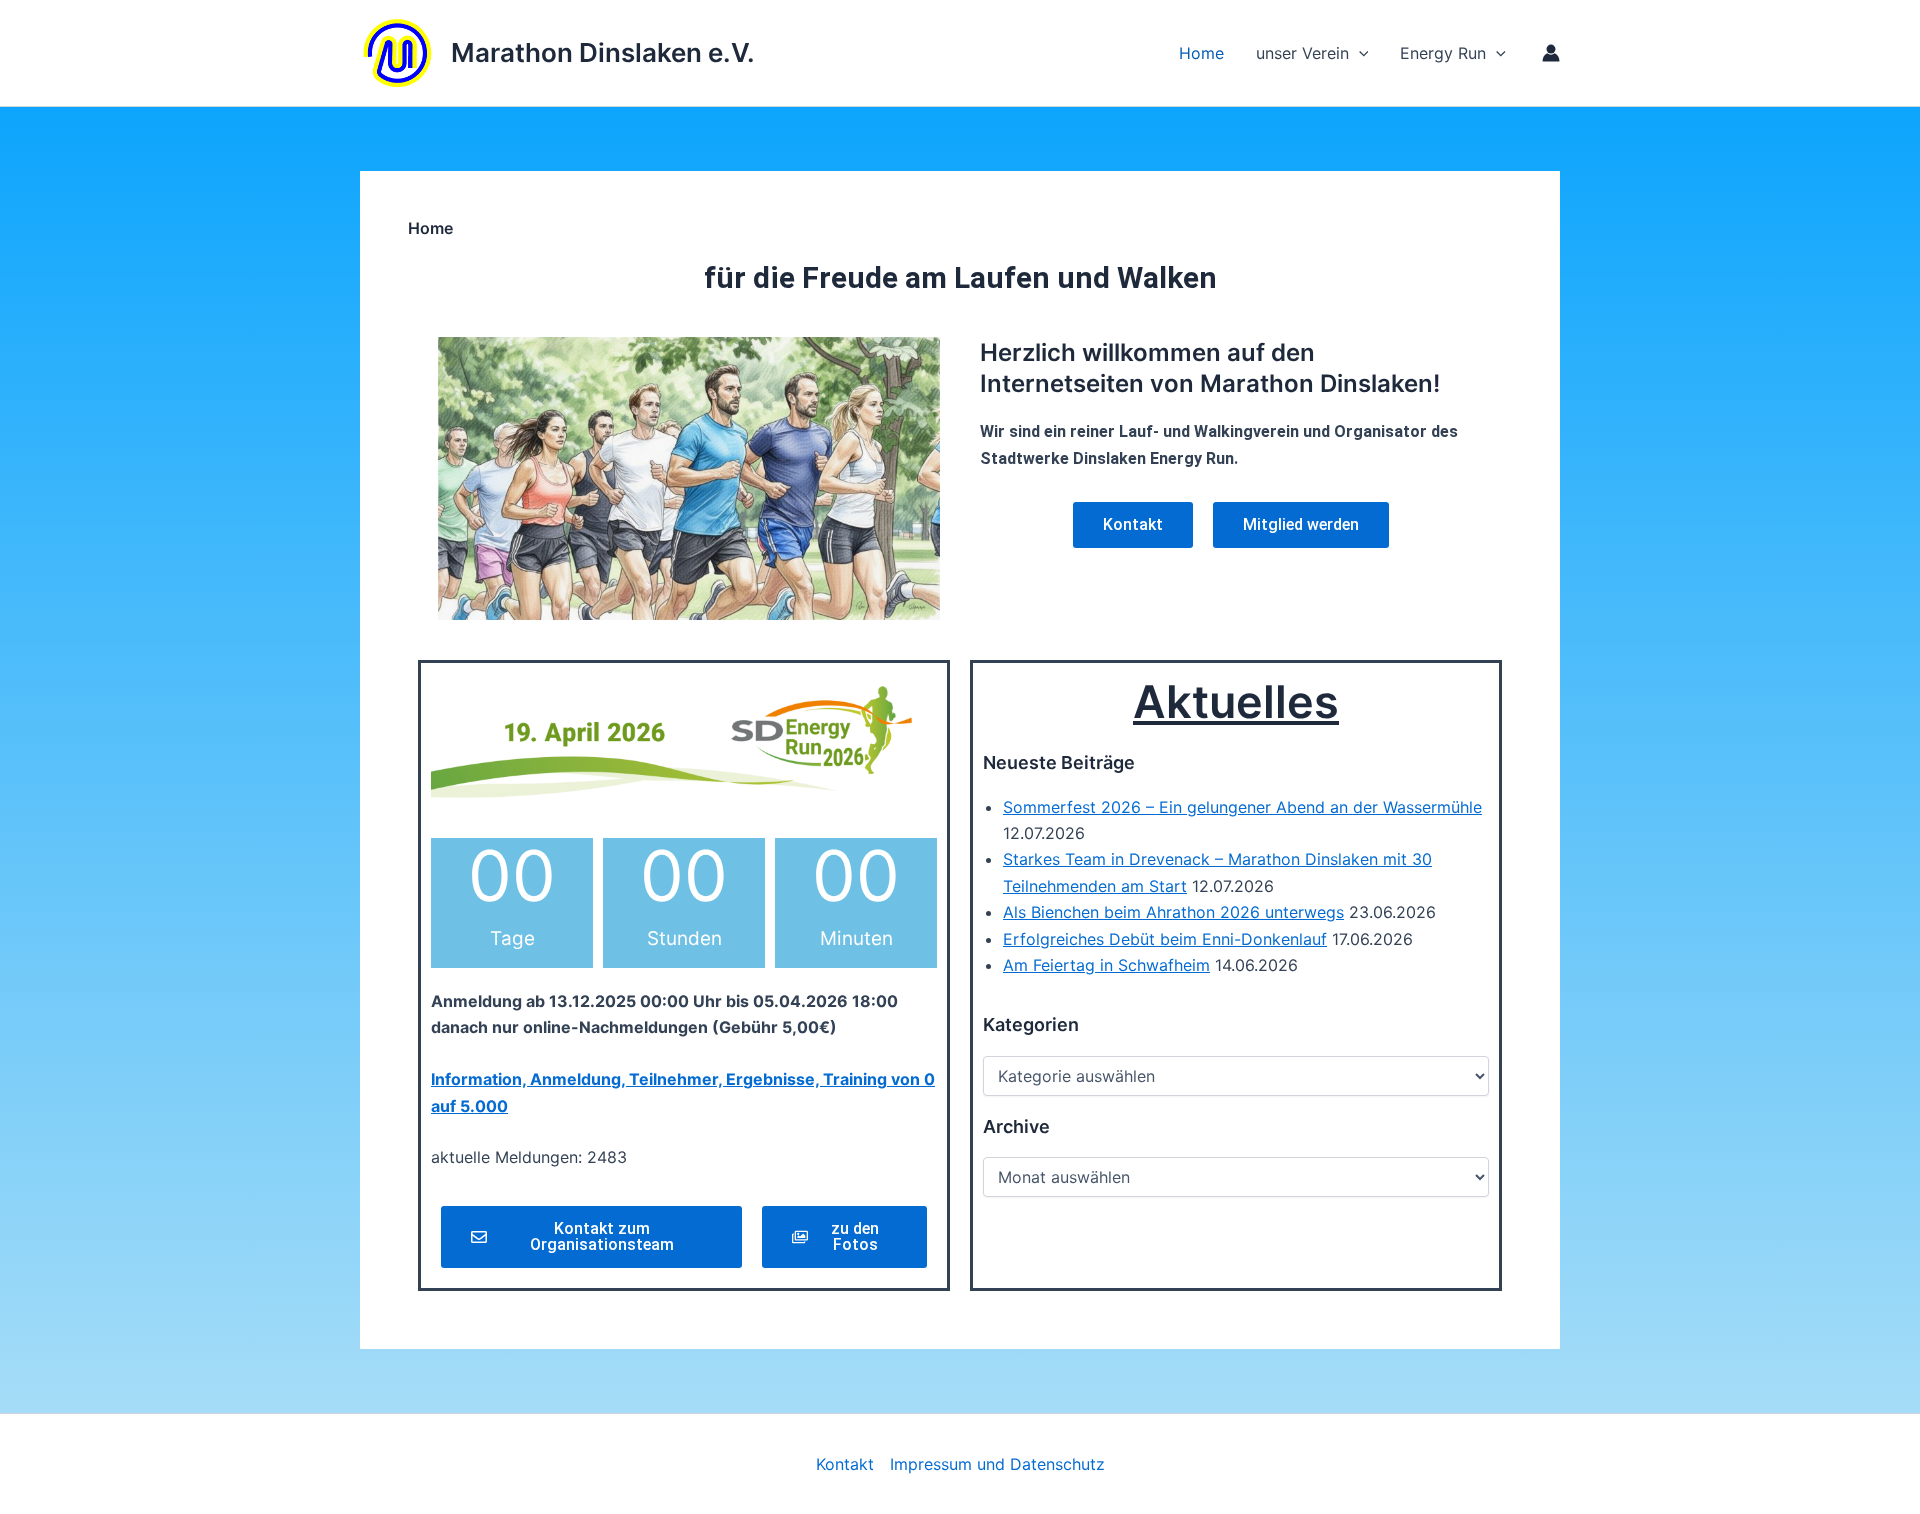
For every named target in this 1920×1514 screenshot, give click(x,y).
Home (1201, 53)
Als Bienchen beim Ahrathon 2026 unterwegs (1173, 912)
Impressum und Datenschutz (997, 1464)
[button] (1496, 53)
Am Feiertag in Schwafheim (1106, 965)
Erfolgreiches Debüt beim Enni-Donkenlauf (1165, 939)
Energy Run (1443, 53)
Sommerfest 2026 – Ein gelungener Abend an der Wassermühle (1242, 807)
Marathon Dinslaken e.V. (603, 52)
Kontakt (845, 1464)
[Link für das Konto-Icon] (1551, 53)
